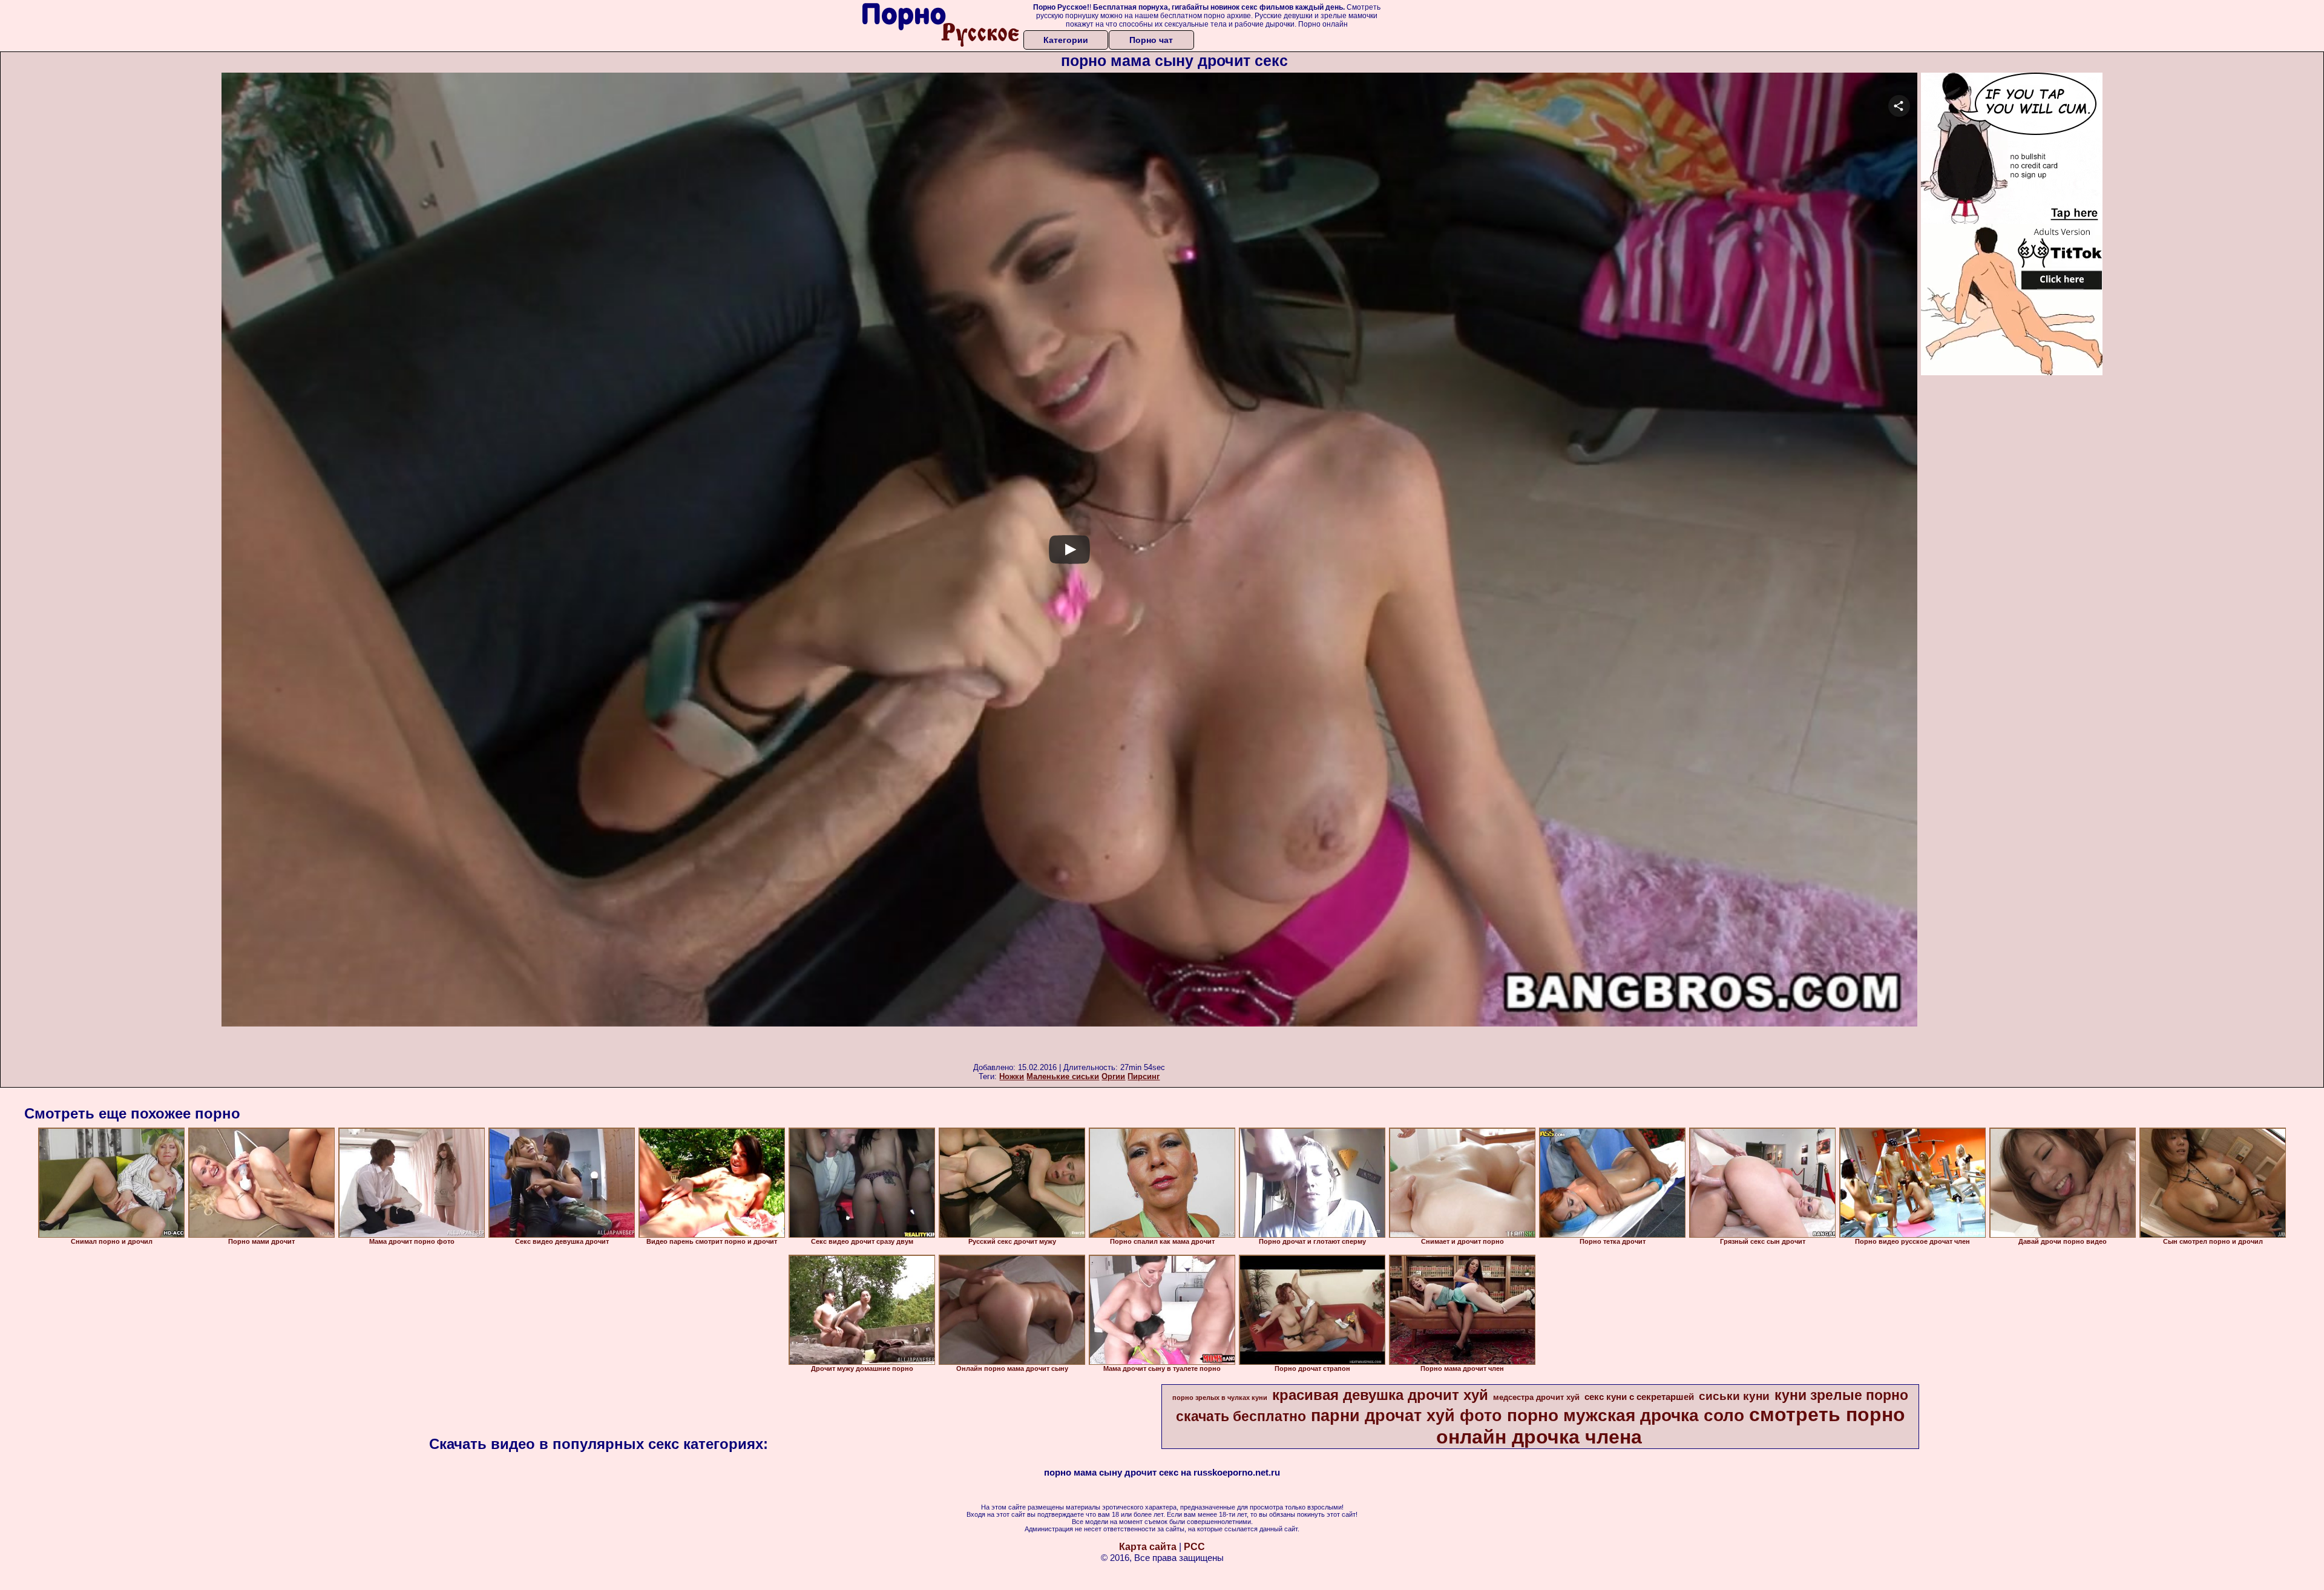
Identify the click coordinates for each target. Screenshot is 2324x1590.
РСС (1194, 1547)
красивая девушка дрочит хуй (1380, 1395)
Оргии (1113, 1076)
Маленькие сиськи (1063, 1076)
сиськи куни (1734, 1396)
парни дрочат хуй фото (1407, 1416)
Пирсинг (1144, 1076)
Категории (1066, 40)
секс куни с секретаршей (1639, 1397)
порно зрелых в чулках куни (1220, 1398)
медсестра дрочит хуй (1536, 1397)
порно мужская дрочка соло (1626, 1415)
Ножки (1012, 1076)
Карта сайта (1148, 1547)
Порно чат (1151, 40)
